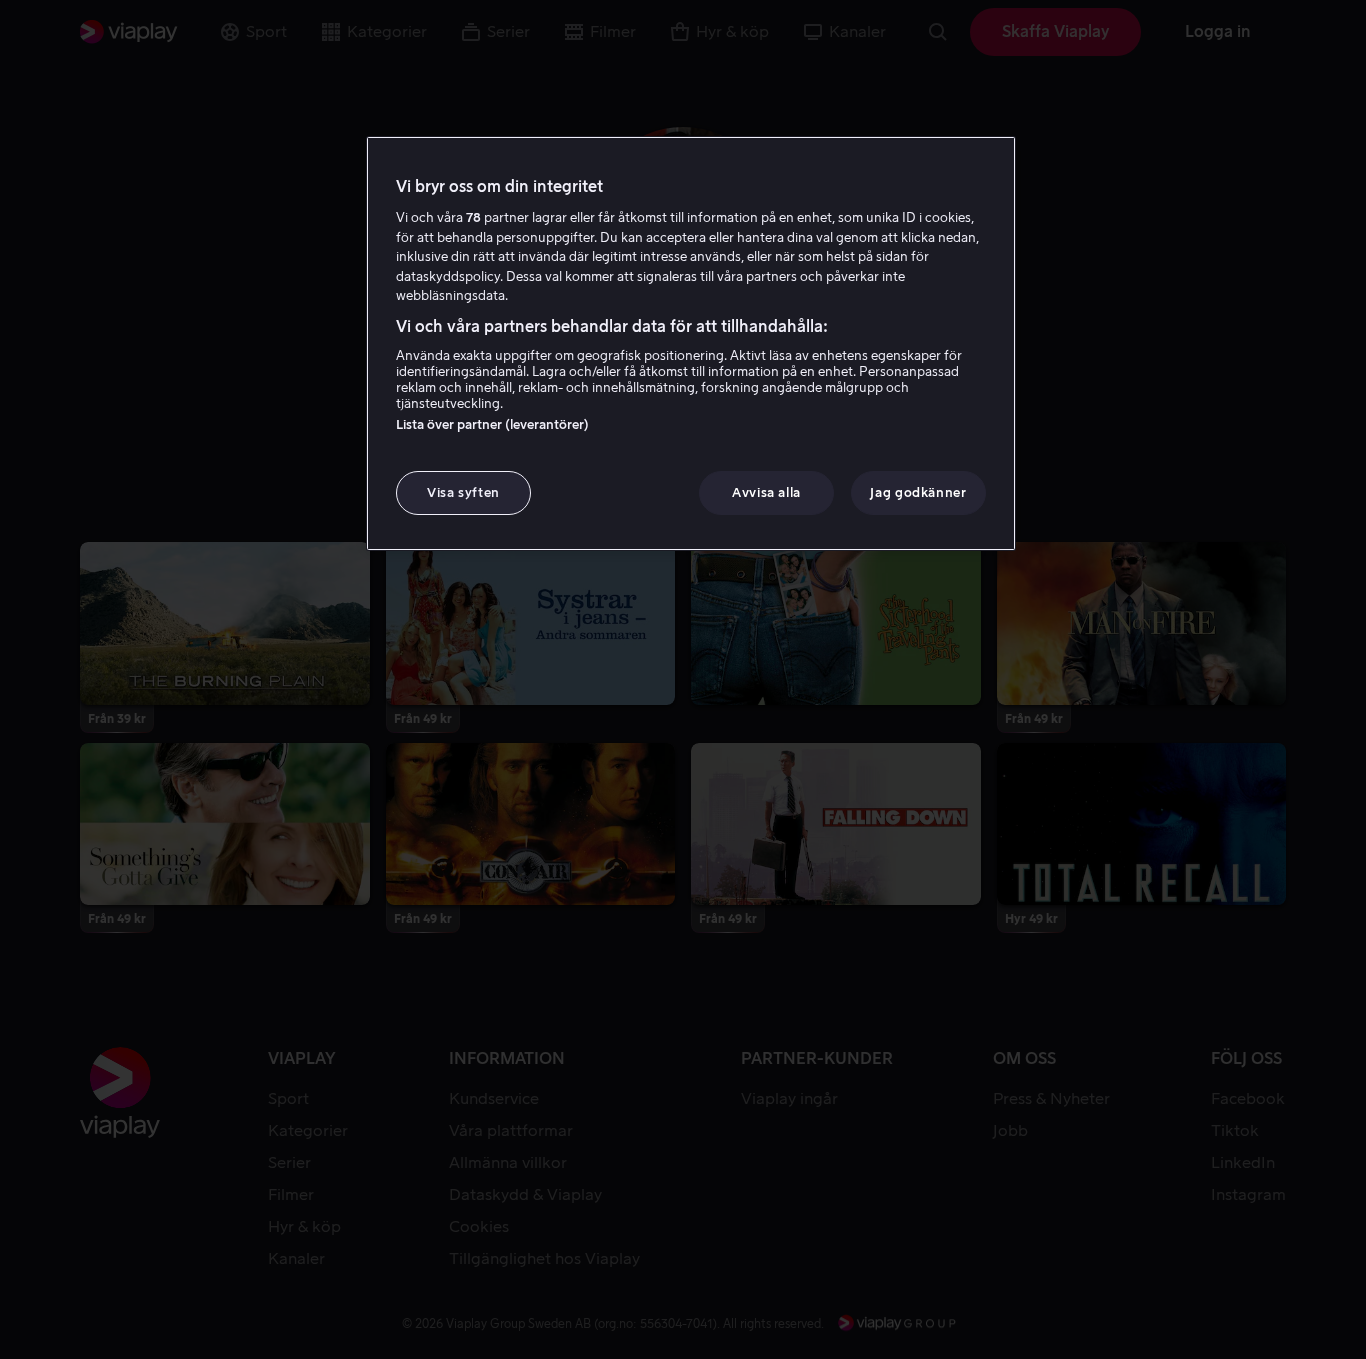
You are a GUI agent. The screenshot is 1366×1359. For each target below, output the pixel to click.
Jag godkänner (918, 492)
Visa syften (463, 492)
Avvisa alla (766, 492)
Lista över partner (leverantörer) (492, 424)
